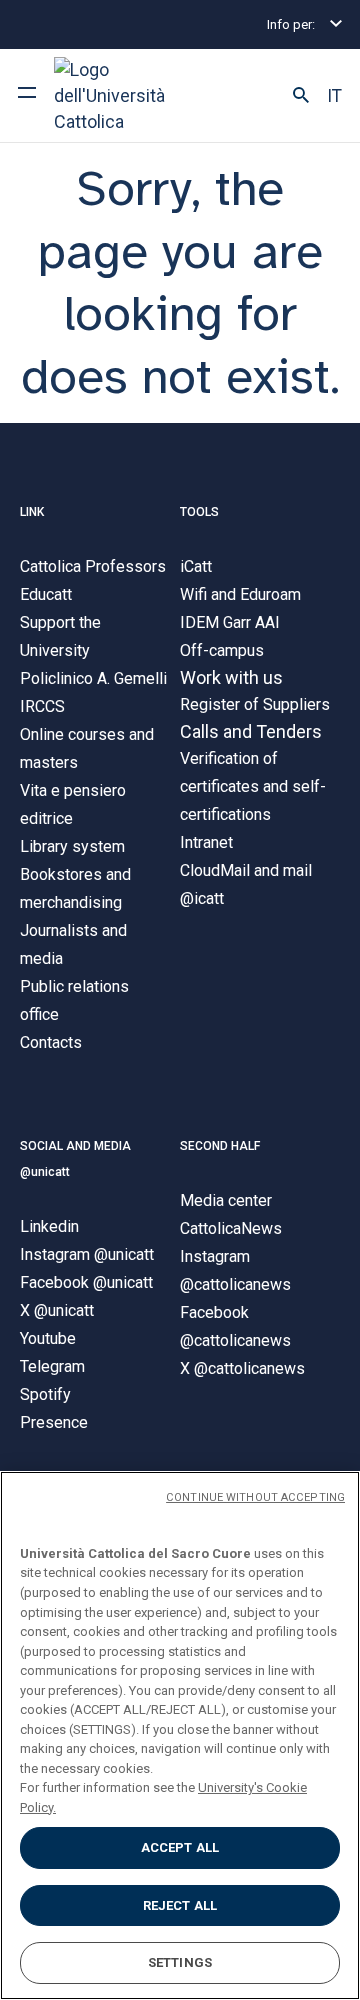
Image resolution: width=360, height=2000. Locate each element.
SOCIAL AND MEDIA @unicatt (75, 1159)
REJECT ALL (180, 1905)
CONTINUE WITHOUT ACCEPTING (255, 1497)
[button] (301, 96)
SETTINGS (180, 1962)
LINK (32, 512)
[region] (180, 1735)
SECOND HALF (220, 1146)
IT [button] (334, 96)
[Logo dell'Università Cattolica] (129, 95)
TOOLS (199, 512)
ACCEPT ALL (180, 1847)
